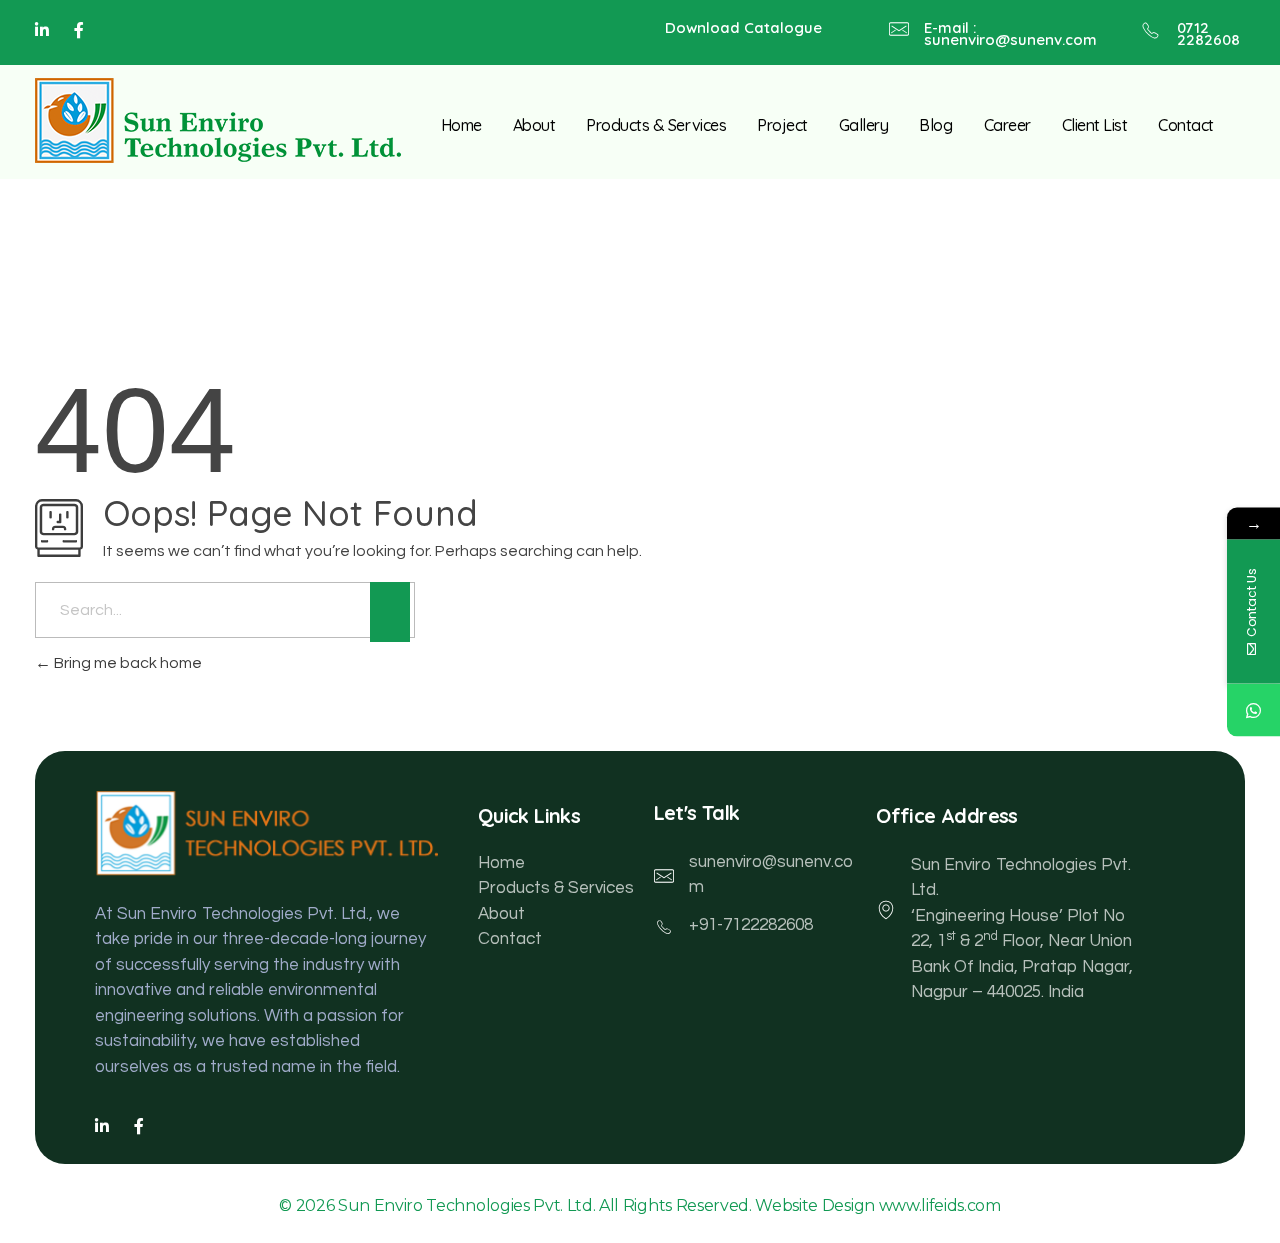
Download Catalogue (743, 27)
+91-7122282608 (751, 925)
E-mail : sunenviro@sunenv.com (1010, 33)
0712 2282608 (1208, 33)
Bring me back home (126, 663)
